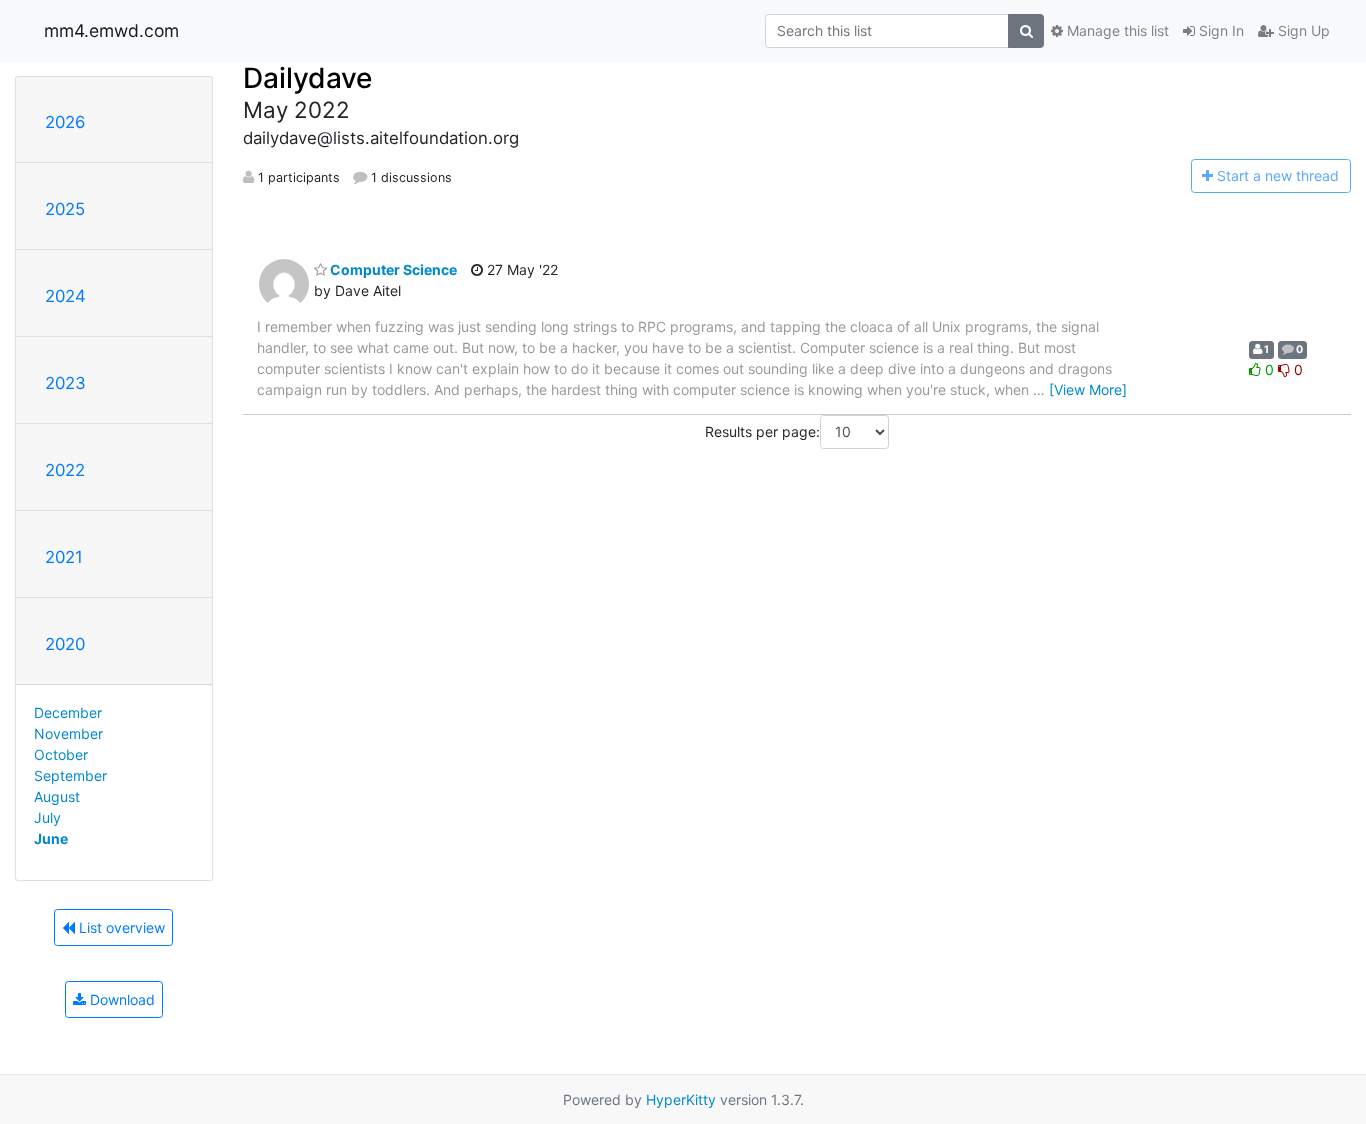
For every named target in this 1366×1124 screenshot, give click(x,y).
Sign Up (1302, 30)
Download (120, 999)
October (61, 754)
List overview (120, 927)
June (51, 838)
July (47, 817)
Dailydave (307, 78)
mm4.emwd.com (111, 30)
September (70, 775)
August (57, 796)
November (68, 733)
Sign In (1219, 30)
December (68, 712)
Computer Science (392, 269)
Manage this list (1116, 30)
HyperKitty (681, 1099)
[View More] (1088, 389)
